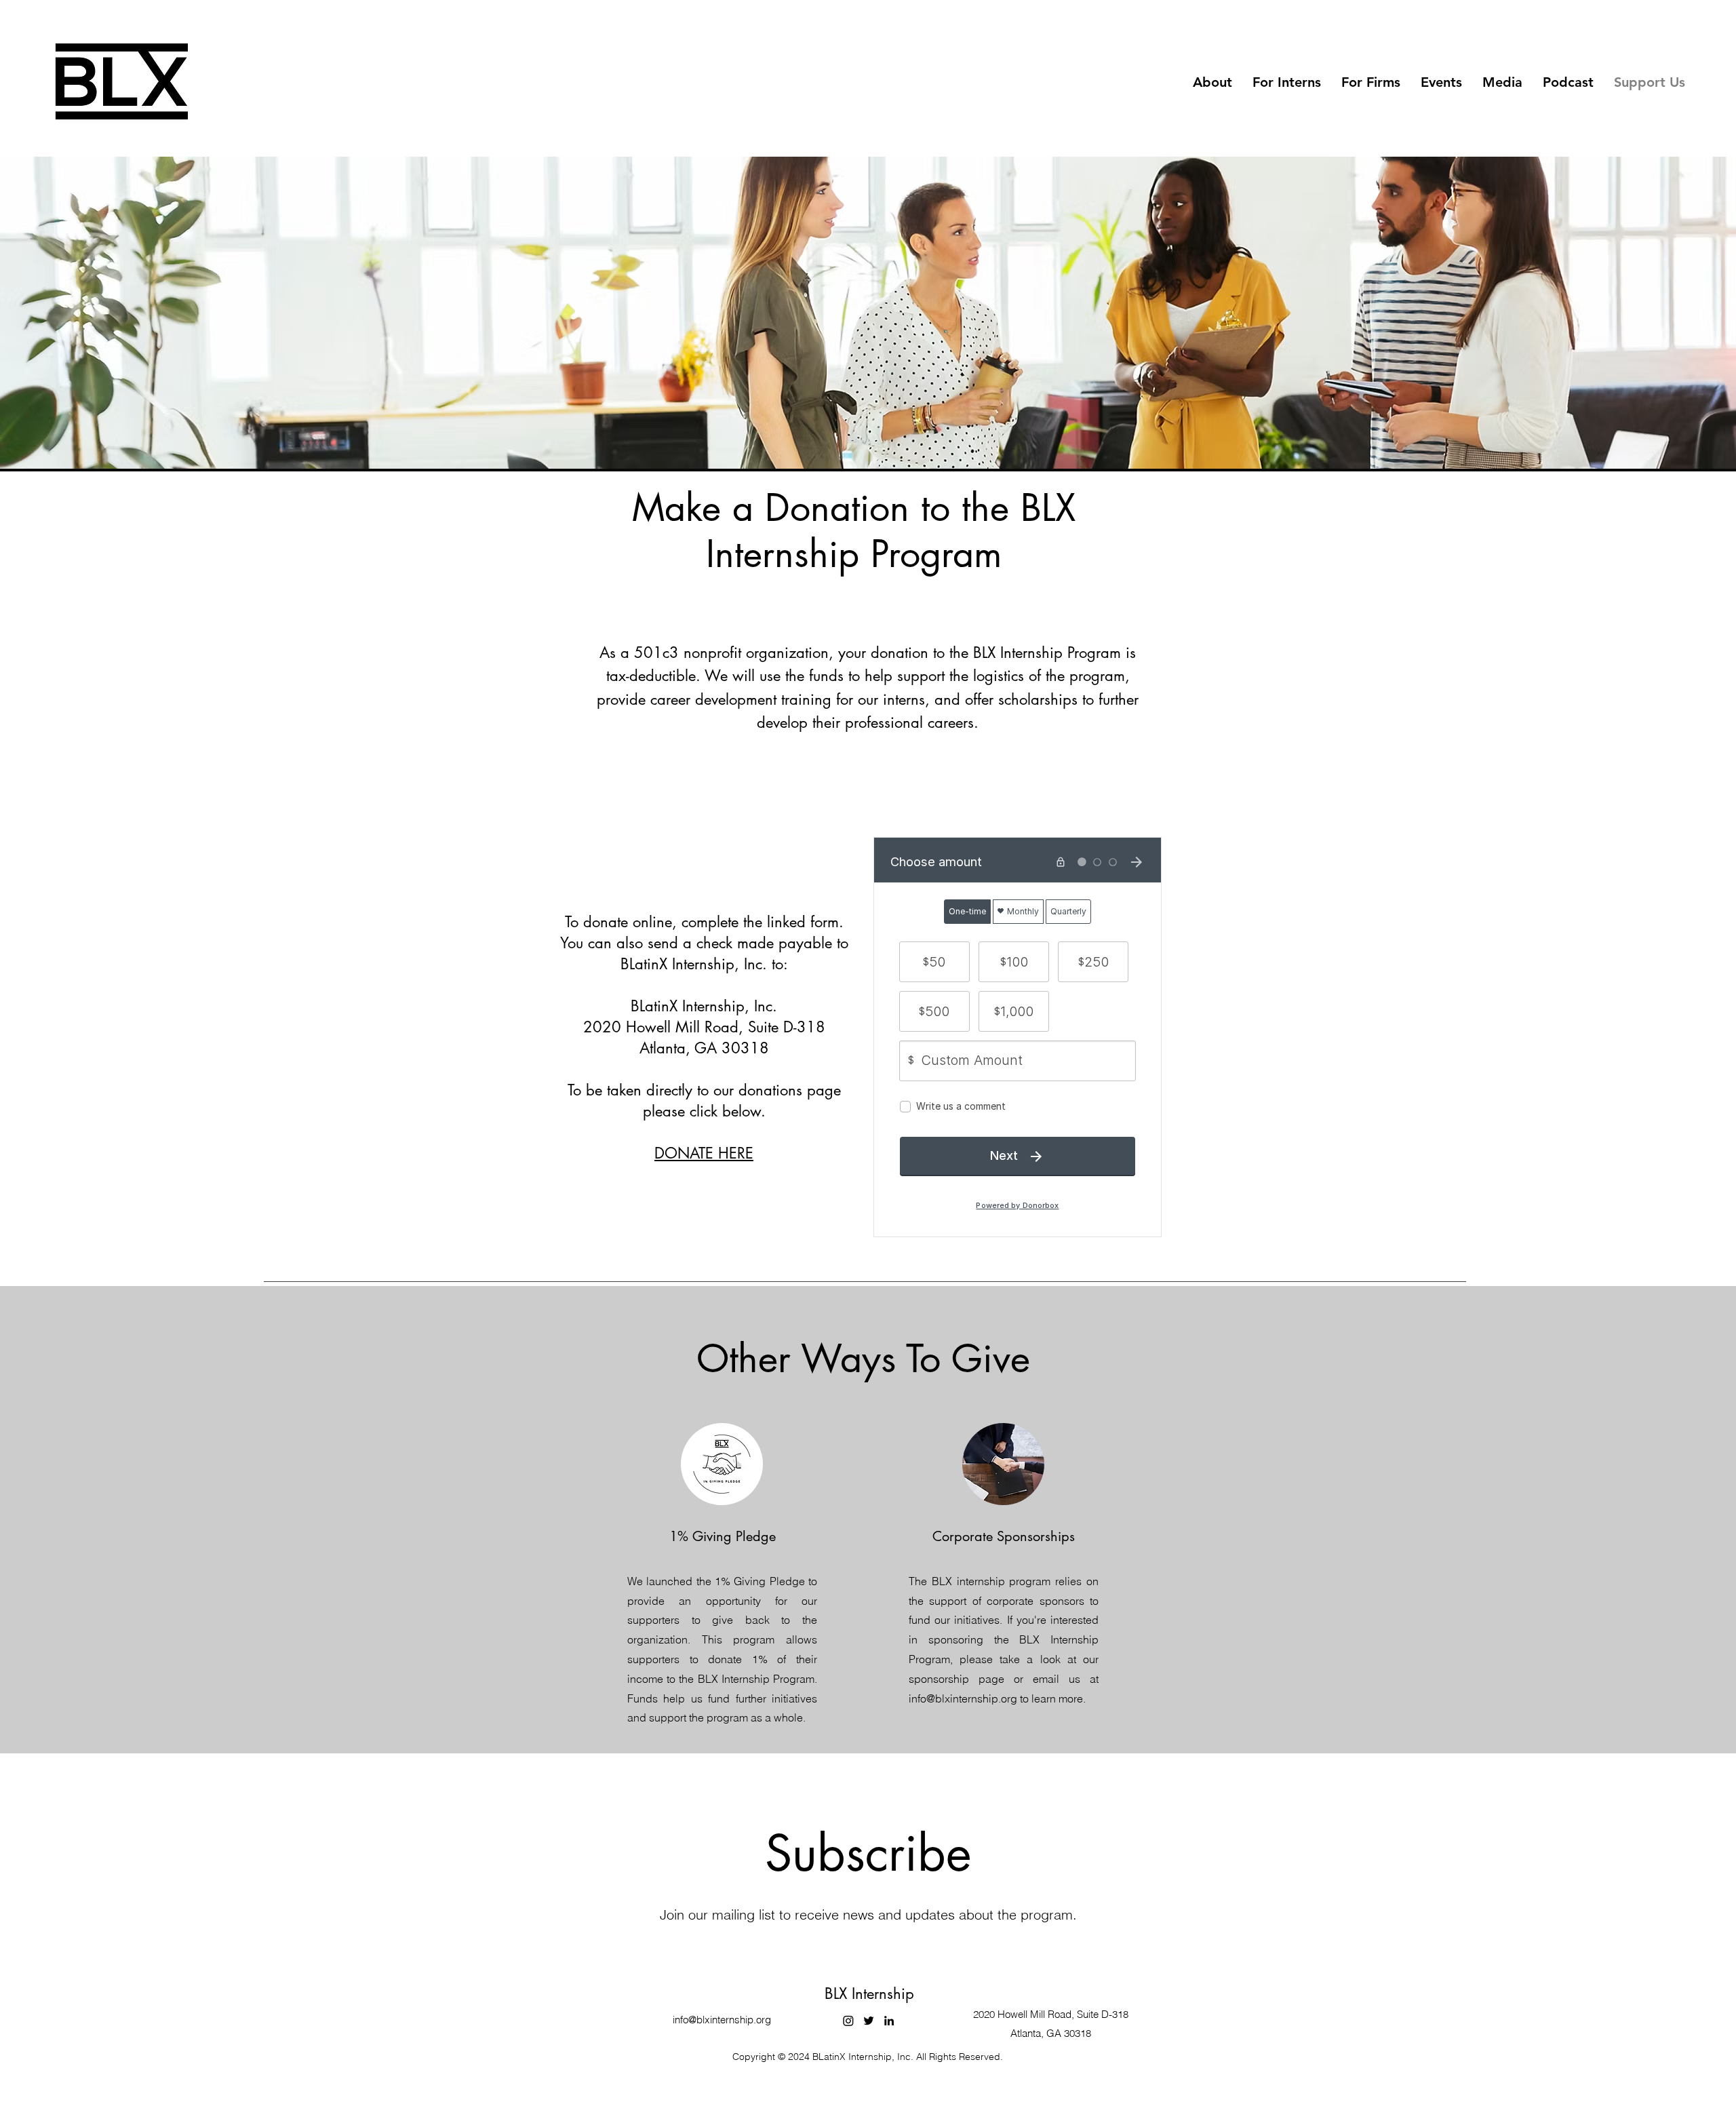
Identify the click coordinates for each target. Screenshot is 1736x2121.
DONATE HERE (704, 1153)
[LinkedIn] (889, 2021)
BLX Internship (869, 1993)
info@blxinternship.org (722, 2020)
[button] (1212, 82)
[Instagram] (848, 2021)
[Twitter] (869, 2021)
